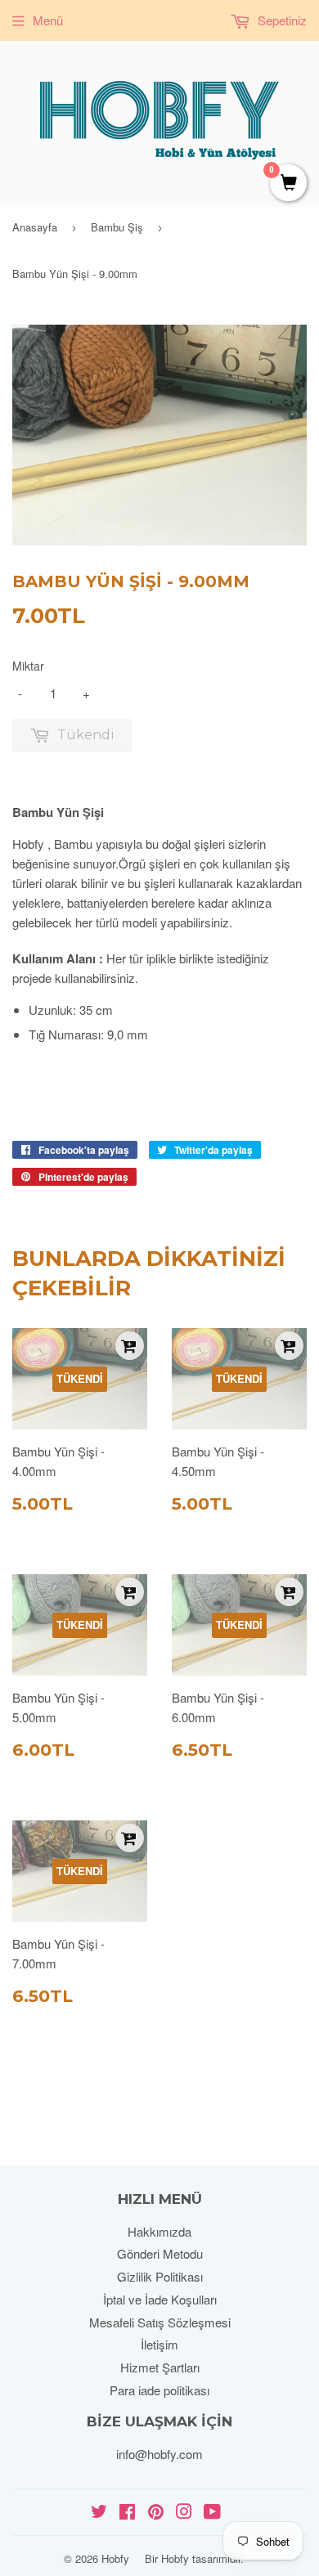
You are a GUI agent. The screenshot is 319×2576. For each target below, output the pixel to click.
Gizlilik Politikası (160, 2276)
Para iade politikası (159, 2390)
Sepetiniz (281, 20)
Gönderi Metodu (160, 2253)
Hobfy (115, 2558)
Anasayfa (35, 227)
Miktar (28, 666)
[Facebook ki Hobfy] (127, 2513)
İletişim (159, 2344)
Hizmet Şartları (160, 2367)
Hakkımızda (159, 2231)
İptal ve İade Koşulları (160, 2299)
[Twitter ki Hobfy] (99, 2513)
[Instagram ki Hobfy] (184, 2513)
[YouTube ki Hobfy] (212, 2513)
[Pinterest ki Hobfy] (156, 2513)
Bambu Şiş (117, 227)
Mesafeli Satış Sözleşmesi (160, 2322)
